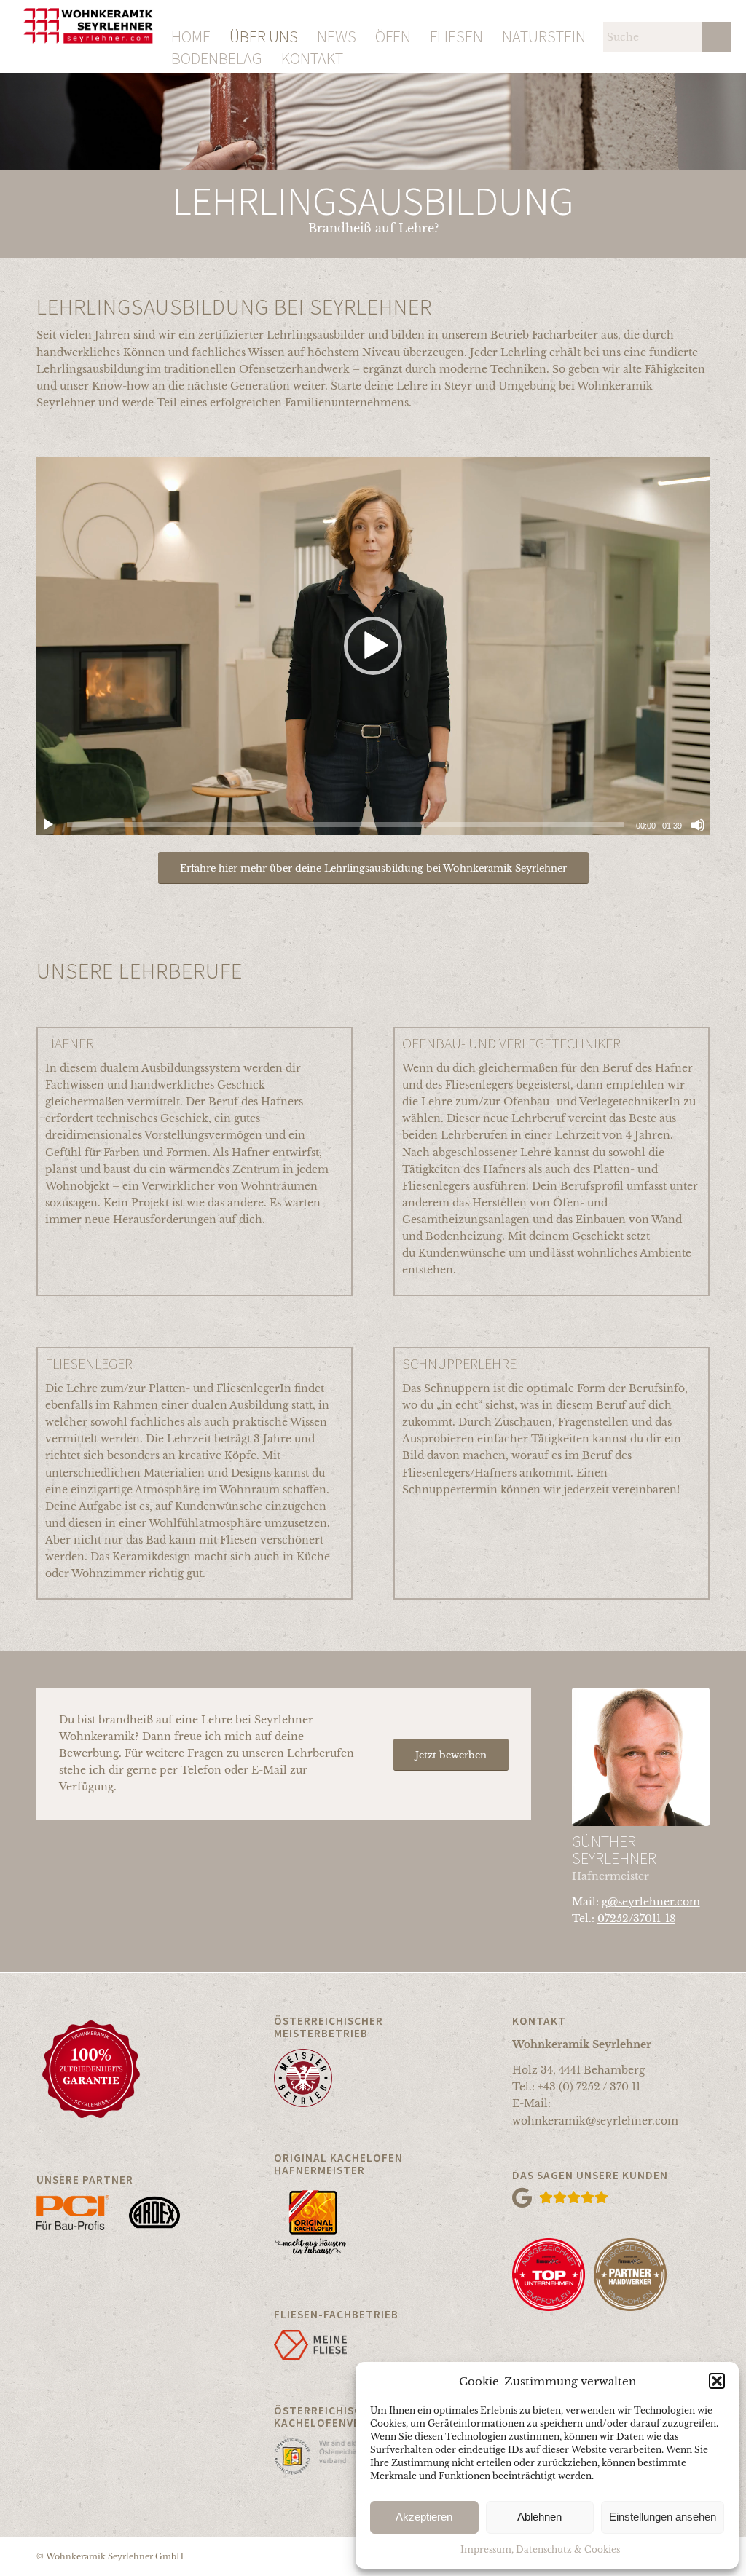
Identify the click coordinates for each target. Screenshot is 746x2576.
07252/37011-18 (636, 1919)
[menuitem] (191, 11)
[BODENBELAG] (217, 33)
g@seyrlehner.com (651, 1902)
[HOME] (191, 11)
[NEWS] (337, 11)
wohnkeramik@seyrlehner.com (595, 2121)
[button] (717, 2381)
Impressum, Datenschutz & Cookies (540, 2549)
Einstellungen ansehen (663, 2517)
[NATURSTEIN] (544, 11)
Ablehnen (539, 2517)
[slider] (346, 825)
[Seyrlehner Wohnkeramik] (88, 36)
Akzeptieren (424, 2517)
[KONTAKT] (312, 33)
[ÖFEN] (393, 11)
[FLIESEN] (456, 11)
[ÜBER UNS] (264, 11)
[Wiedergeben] (48, 825)
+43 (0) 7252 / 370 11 (589, 2087)
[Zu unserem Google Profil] (611, 2198)
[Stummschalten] (698, 825)
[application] (373, 646)
